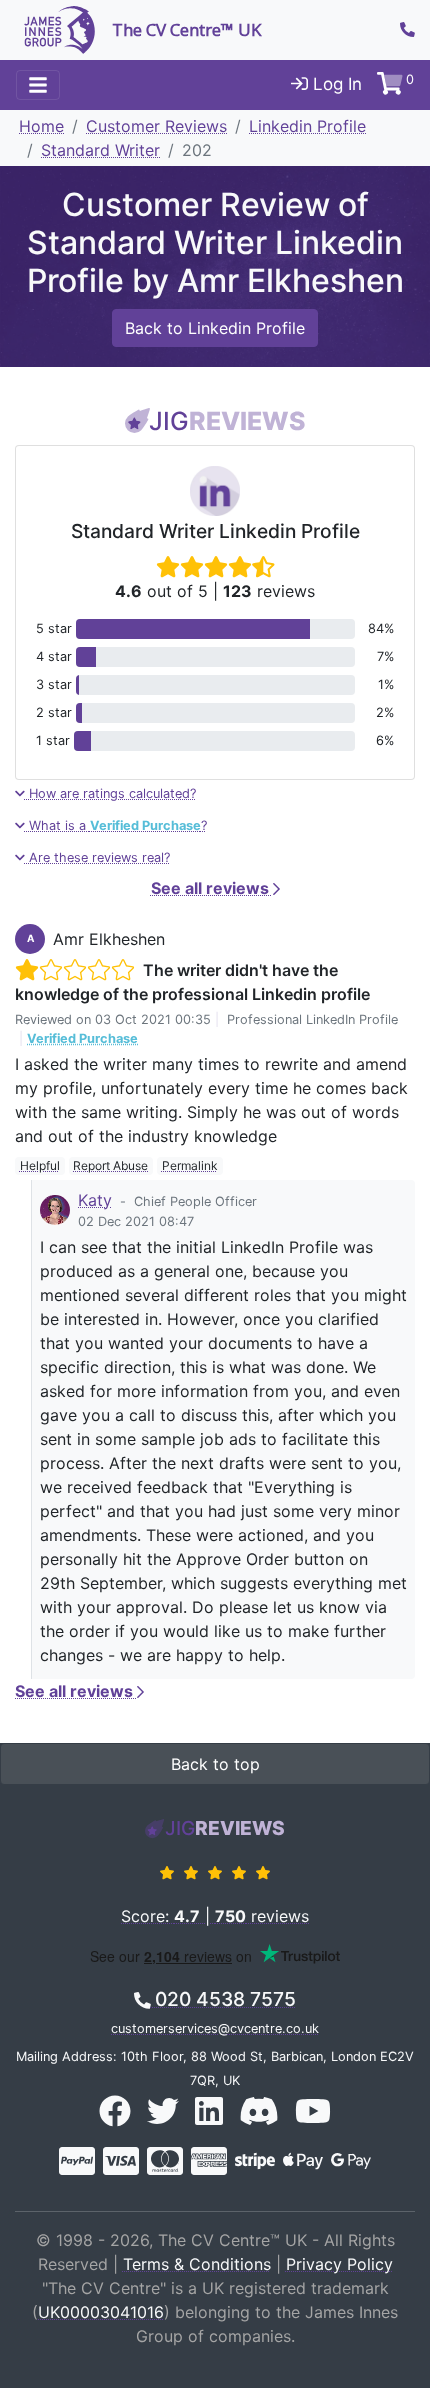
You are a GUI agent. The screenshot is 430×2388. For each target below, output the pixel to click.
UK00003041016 (101, 2312)
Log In (335, 84)
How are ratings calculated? (110, 793)
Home (41, 126)
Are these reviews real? (97, 857)
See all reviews (212, 888)
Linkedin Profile (307, 126)
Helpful (40, 1165)
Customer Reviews (156, 126)
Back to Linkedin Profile (215, 328)
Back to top (215, 1764)
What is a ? (116, 825)
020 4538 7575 (223, 1999)
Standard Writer (100, 150)
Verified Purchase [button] (82, 1038)
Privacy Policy (339, 2264)
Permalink (190, 1165)
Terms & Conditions (197, 2264)
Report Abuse (110, 1165)
